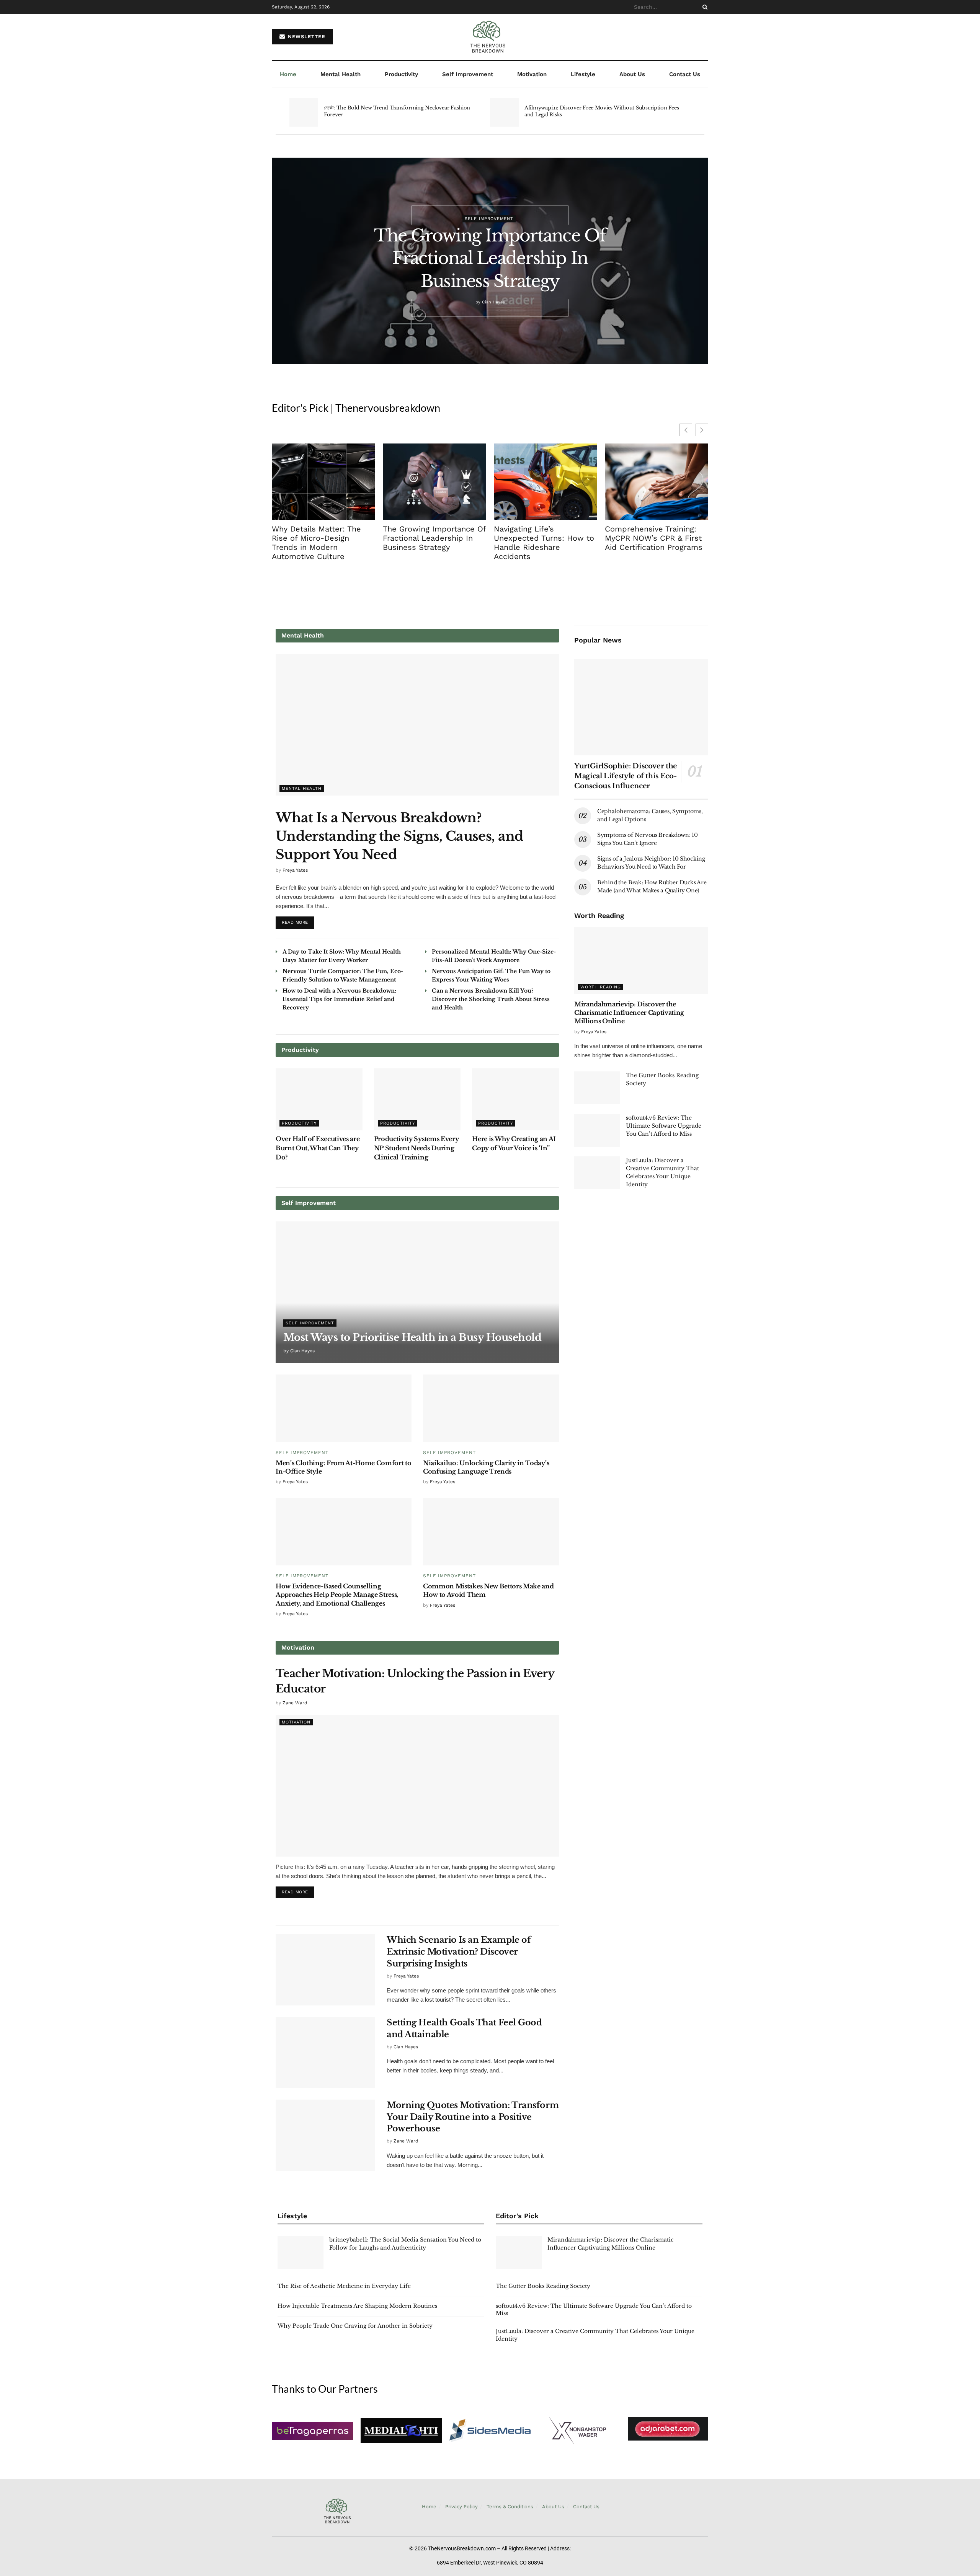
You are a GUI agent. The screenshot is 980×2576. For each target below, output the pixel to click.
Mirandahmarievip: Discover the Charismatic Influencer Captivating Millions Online (629, 1013)
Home (288, 74)
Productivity (401, 74)
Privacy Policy (461, 2507)
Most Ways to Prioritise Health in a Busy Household (412, 1337)
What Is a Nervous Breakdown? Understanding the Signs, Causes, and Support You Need (400, 836)
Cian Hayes (493, 302)
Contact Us (685, 74)
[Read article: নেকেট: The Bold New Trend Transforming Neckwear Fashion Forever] (304, 112)
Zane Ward (295, 1703)
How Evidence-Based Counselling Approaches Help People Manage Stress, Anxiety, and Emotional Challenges (337, 1595)
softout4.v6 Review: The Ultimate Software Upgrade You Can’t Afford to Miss (664, 1126)
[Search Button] (704, 7)
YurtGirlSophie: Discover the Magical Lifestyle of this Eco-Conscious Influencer (626, 776)
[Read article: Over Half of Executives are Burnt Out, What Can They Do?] (319, 1099)
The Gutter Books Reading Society (543, 2286)
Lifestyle (583, 74)
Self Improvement (468, 74)
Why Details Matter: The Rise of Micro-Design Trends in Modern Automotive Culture (316, 543)
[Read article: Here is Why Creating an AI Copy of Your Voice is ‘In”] (515, 1099)
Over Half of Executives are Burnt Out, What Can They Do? (318, 1148)
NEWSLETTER (306, 37)
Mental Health (341, 74)
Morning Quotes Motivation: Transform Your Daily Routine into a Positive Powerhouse (473, 2117)
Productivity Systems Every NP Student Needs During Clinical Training (416, 1148)
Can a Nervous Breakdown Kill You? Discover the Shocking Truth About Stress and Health (491, 999)
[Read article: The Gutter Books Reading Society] (597, 1088)
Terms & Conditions (510, 2507)
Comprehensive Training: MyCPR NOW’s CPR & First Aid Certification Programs (654, 538)
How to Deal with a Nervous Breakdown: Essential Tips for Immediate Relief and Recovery (339, 999)
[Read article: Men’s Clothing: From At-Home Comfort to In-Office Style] (344, 1408)
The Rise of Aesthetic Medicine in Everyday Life (344, 2286)
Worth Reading (601, 987)
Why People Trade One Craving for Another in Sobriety (355, 2326)
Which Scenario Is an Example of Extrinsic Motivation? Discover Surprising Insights (459, 1952)
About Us (632, 74)
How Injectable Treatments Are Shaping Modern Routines (357, 2306)
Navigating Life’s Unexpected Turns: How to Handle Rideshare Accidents (544, 543)
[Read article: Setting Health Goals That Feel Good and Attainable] (325, 2053)
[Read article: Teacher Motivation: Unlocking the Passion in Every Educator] (417, 1786)
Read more (298, 921)
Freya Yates (295, 870)
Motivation (532, 74)
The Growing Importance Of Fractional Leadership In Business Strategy (490, 258)
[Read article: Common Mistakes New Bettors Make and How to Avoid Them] (491, 1532)
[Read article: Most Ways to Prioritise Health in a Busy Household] (417, 1292)
